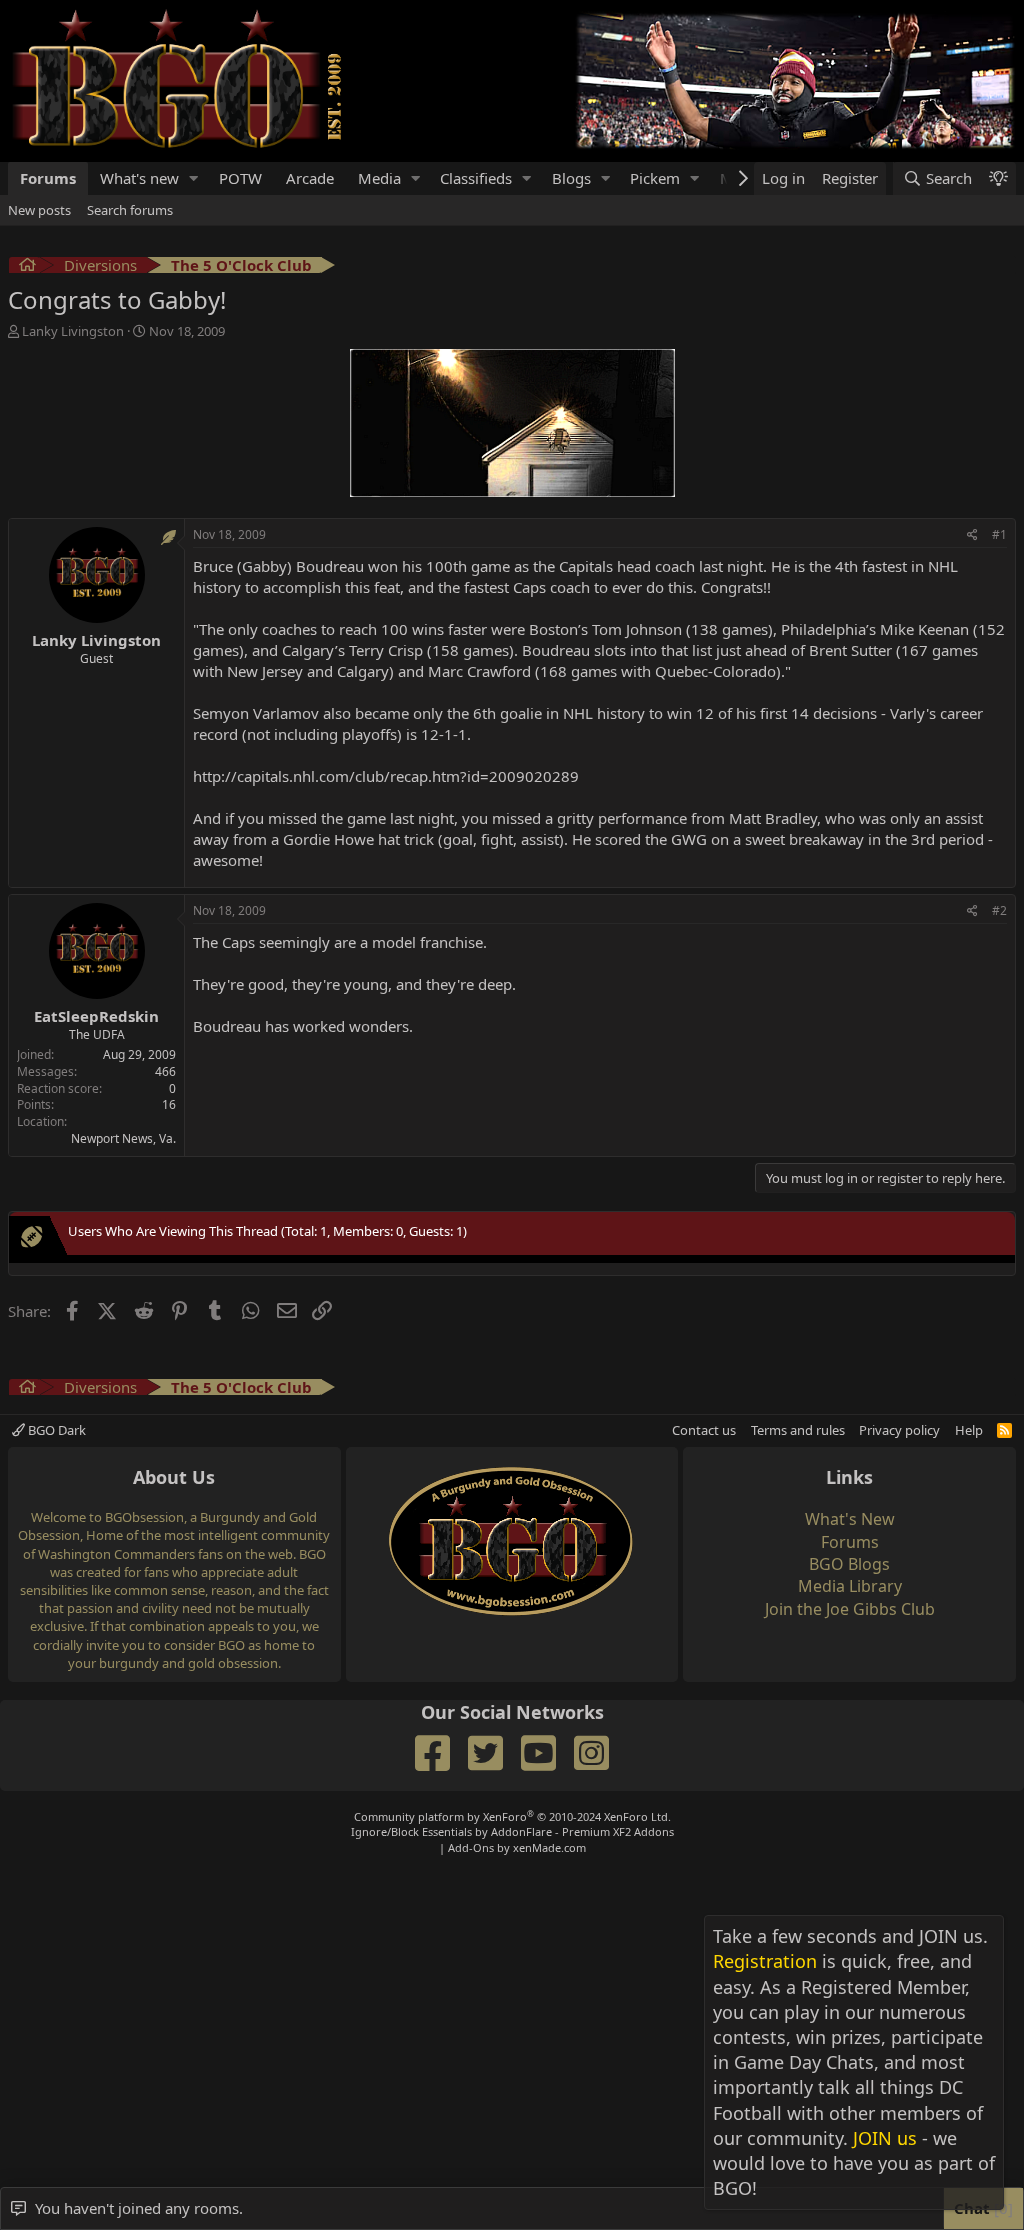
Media (379, 178)
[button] (194, 178)
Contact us (704, 1430)
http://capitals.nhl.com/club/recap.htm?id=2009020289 (386, 776)
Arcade (310, 178)
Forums (48, 178)
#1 (999, 534)
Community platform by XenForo (512, 1816)
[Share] (972, 535)
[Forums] (27, 267)
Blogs (571, 178)
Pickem (655, 178)
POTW (240, 178)
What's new (139, 178)
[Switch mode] (998, 178)
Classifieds (476, 178)
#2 (999, 910)
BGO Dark (55, 1430)
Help (969, 1430)
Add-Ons (471, 1847)
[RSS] (1004, 1430)
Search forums (130, 210)
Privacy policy (899, 1430)
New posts (39, 210)
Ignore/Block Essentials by (512, 1831)
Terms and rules (798, 1430)
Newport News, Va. (123, 1138)
